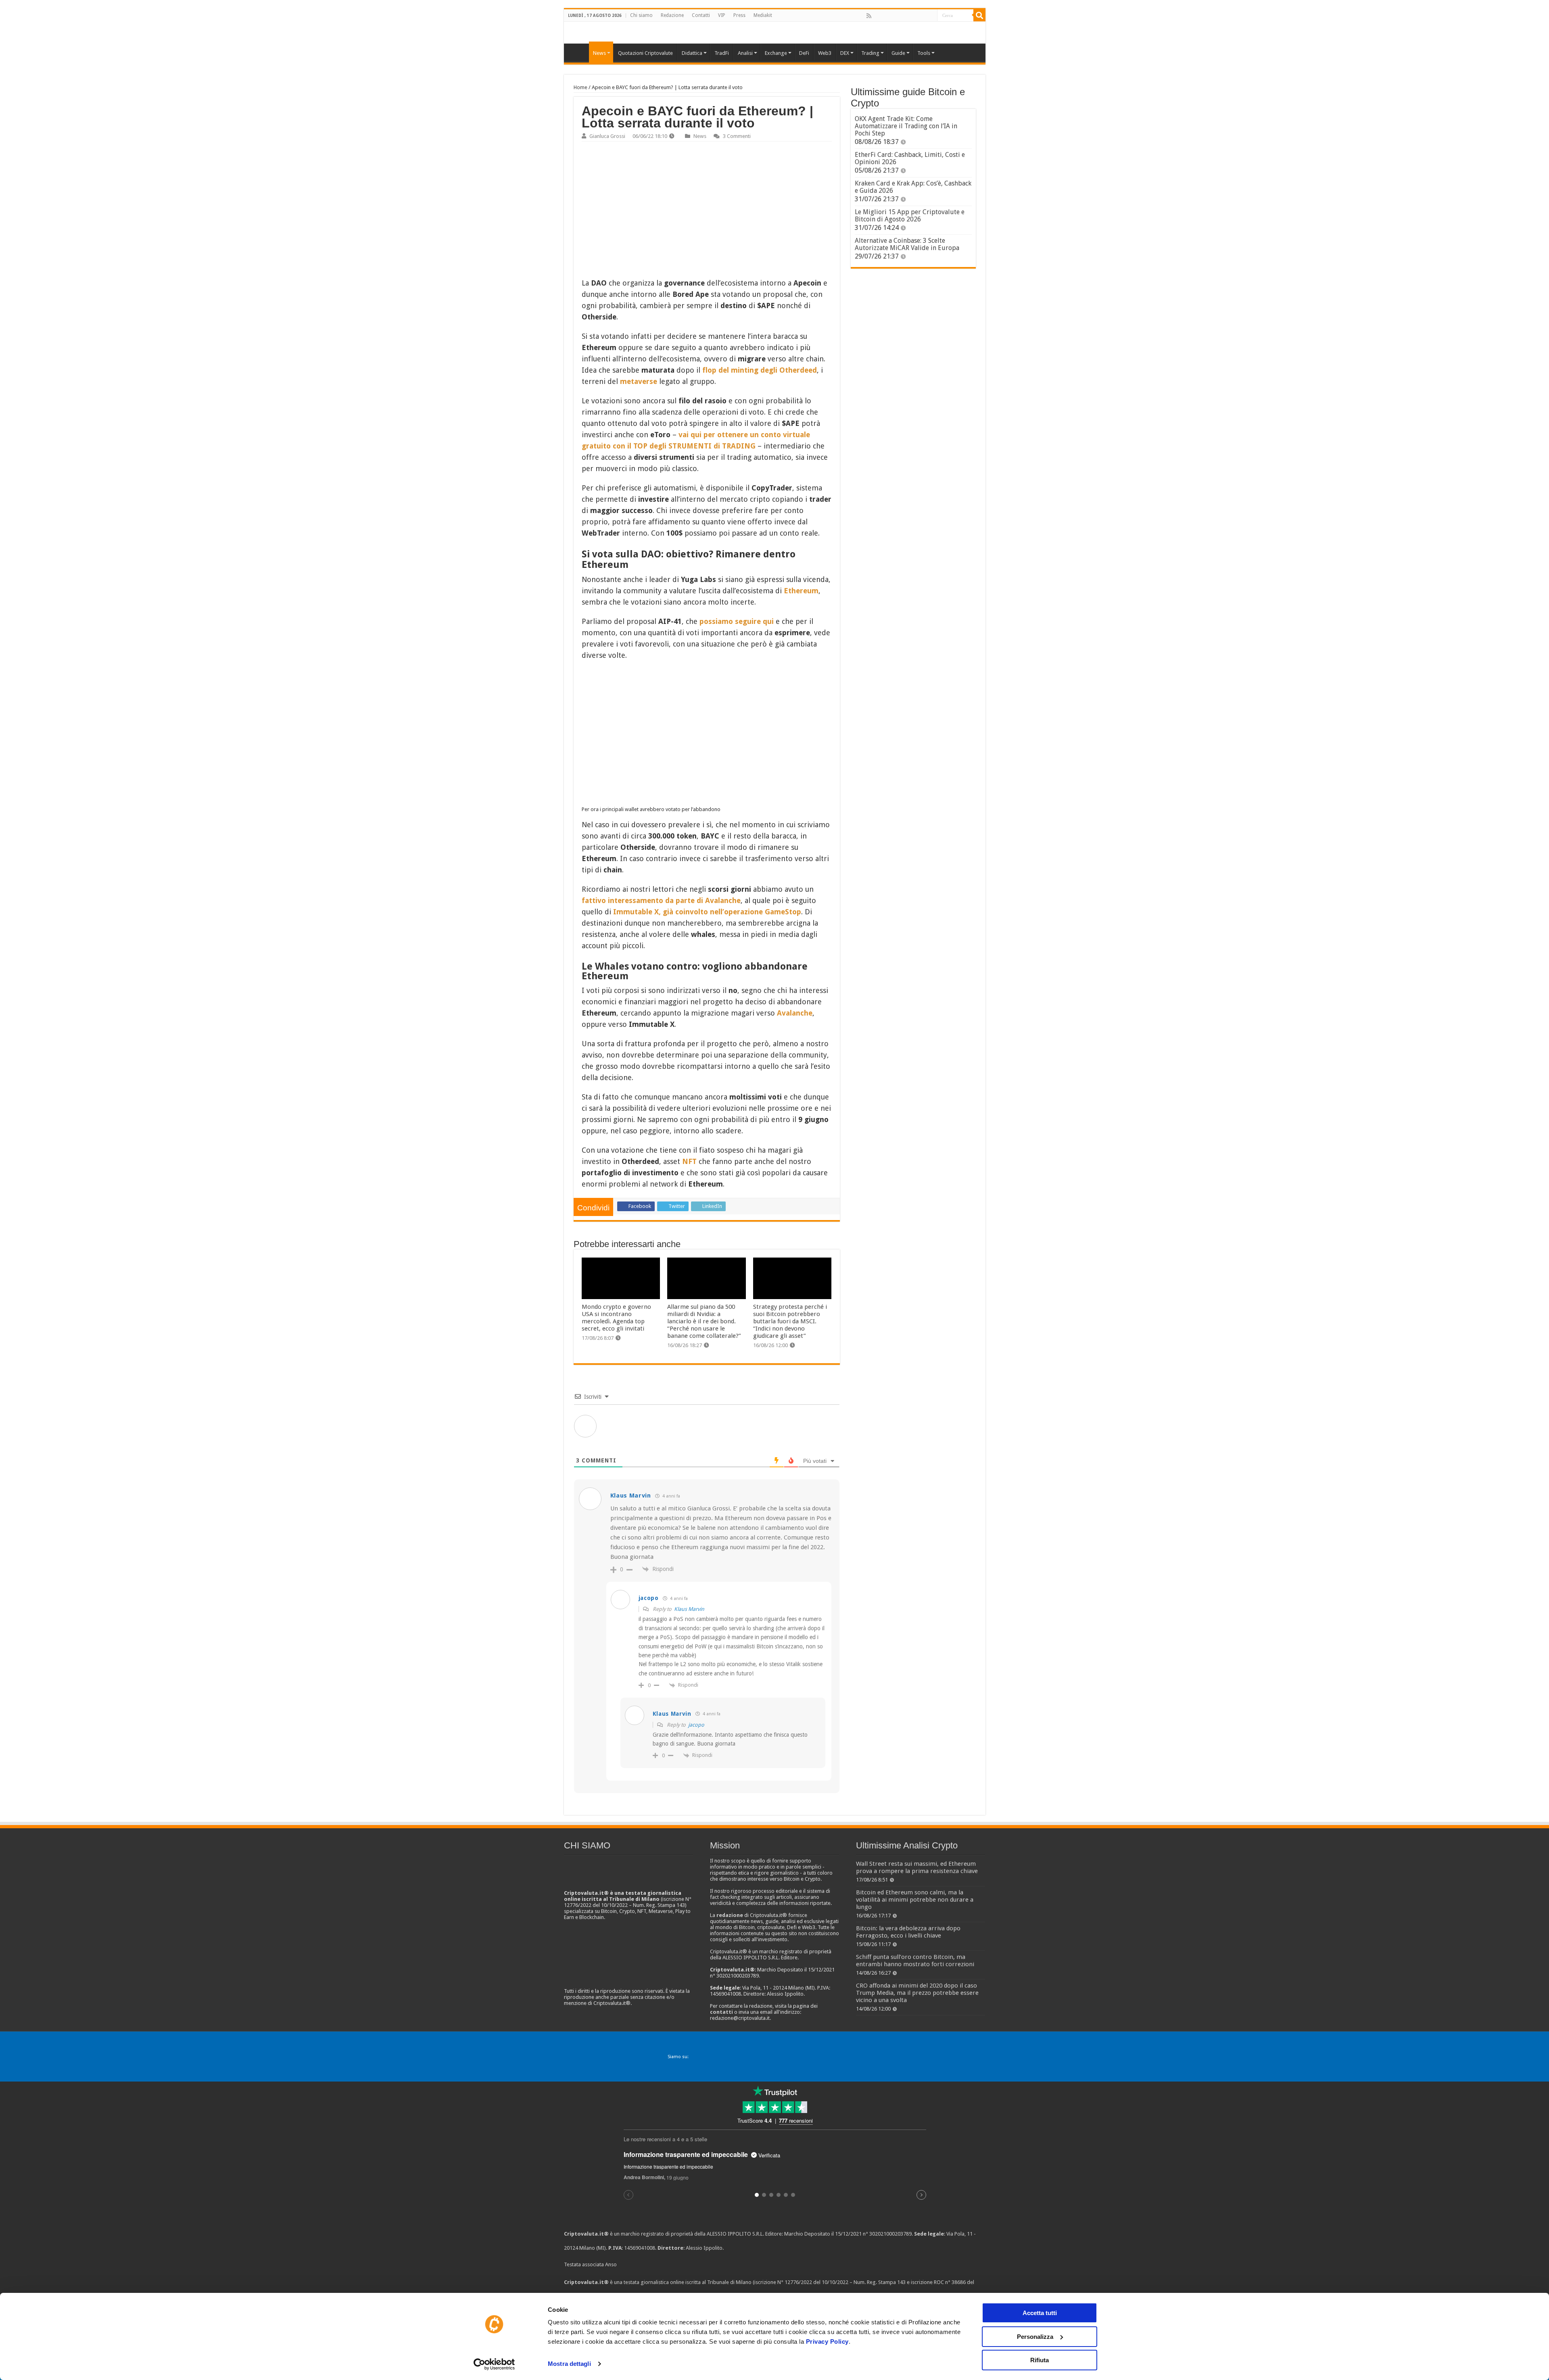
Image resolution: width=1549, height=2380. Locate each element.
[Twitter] (886, 16)
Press (739, 15)
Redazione (672, 15)
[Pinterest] (895, 16)
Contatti (701, 15)
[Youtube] (913, 16)
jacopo (696, 1725)
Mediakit (763, 15)
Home (580, 87)
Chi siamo (641, 15)
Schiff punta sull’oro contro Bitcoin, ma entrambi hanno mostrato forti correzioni (915, 1961)
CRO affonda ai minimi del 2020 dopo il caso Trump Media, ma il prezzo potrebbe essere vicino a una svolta (917, 1993)
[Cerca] (979, 15)
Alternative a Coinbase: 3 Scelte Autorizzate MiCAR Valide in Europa (907, 244)
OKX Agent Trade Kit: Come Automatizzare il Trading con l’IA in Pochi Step (906, 126)
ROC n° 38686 (950, 2282)
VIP (722, 15)
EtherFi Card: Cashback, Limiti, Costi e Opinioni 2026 (910, 158)
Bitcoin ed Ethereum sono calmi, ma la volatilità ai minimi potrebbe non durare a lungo (915, 1900)
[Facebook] (877, 16)
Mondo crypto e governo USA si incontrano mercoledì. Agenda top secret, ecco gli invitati (616, 1318)
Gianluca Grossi (607, 136)
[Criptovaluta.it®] (775, 32)
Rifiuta (1040, 2360)
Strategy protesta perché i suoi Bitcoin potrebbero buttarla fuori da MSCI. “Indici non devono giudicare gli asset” (790, 1321)
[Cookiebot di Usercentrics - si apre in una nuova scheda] (494, 2364)
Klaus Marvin (689, 1609)
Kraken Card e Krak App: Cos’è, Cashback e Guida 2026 (913, 187)
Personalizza (1035, 2337)
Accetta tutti (1040, 2313)
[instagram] (922, 16)
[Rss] (869, 16)
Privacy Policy (827, 2341)
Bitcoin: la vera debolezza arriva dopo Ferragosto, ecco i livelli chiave (908, 1932)
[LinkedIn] (904, 16)
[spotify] (931, 16)
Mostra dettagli (569, 2364)
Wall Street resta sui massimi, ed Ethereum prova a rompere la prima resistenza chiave (917, 1867)
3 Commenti (737, 136)
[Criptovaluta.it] (578, 52)
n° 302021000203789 (887, 2234)
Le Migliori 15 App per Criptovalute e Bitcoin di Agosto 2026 (910, 216)
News (700, 136)
